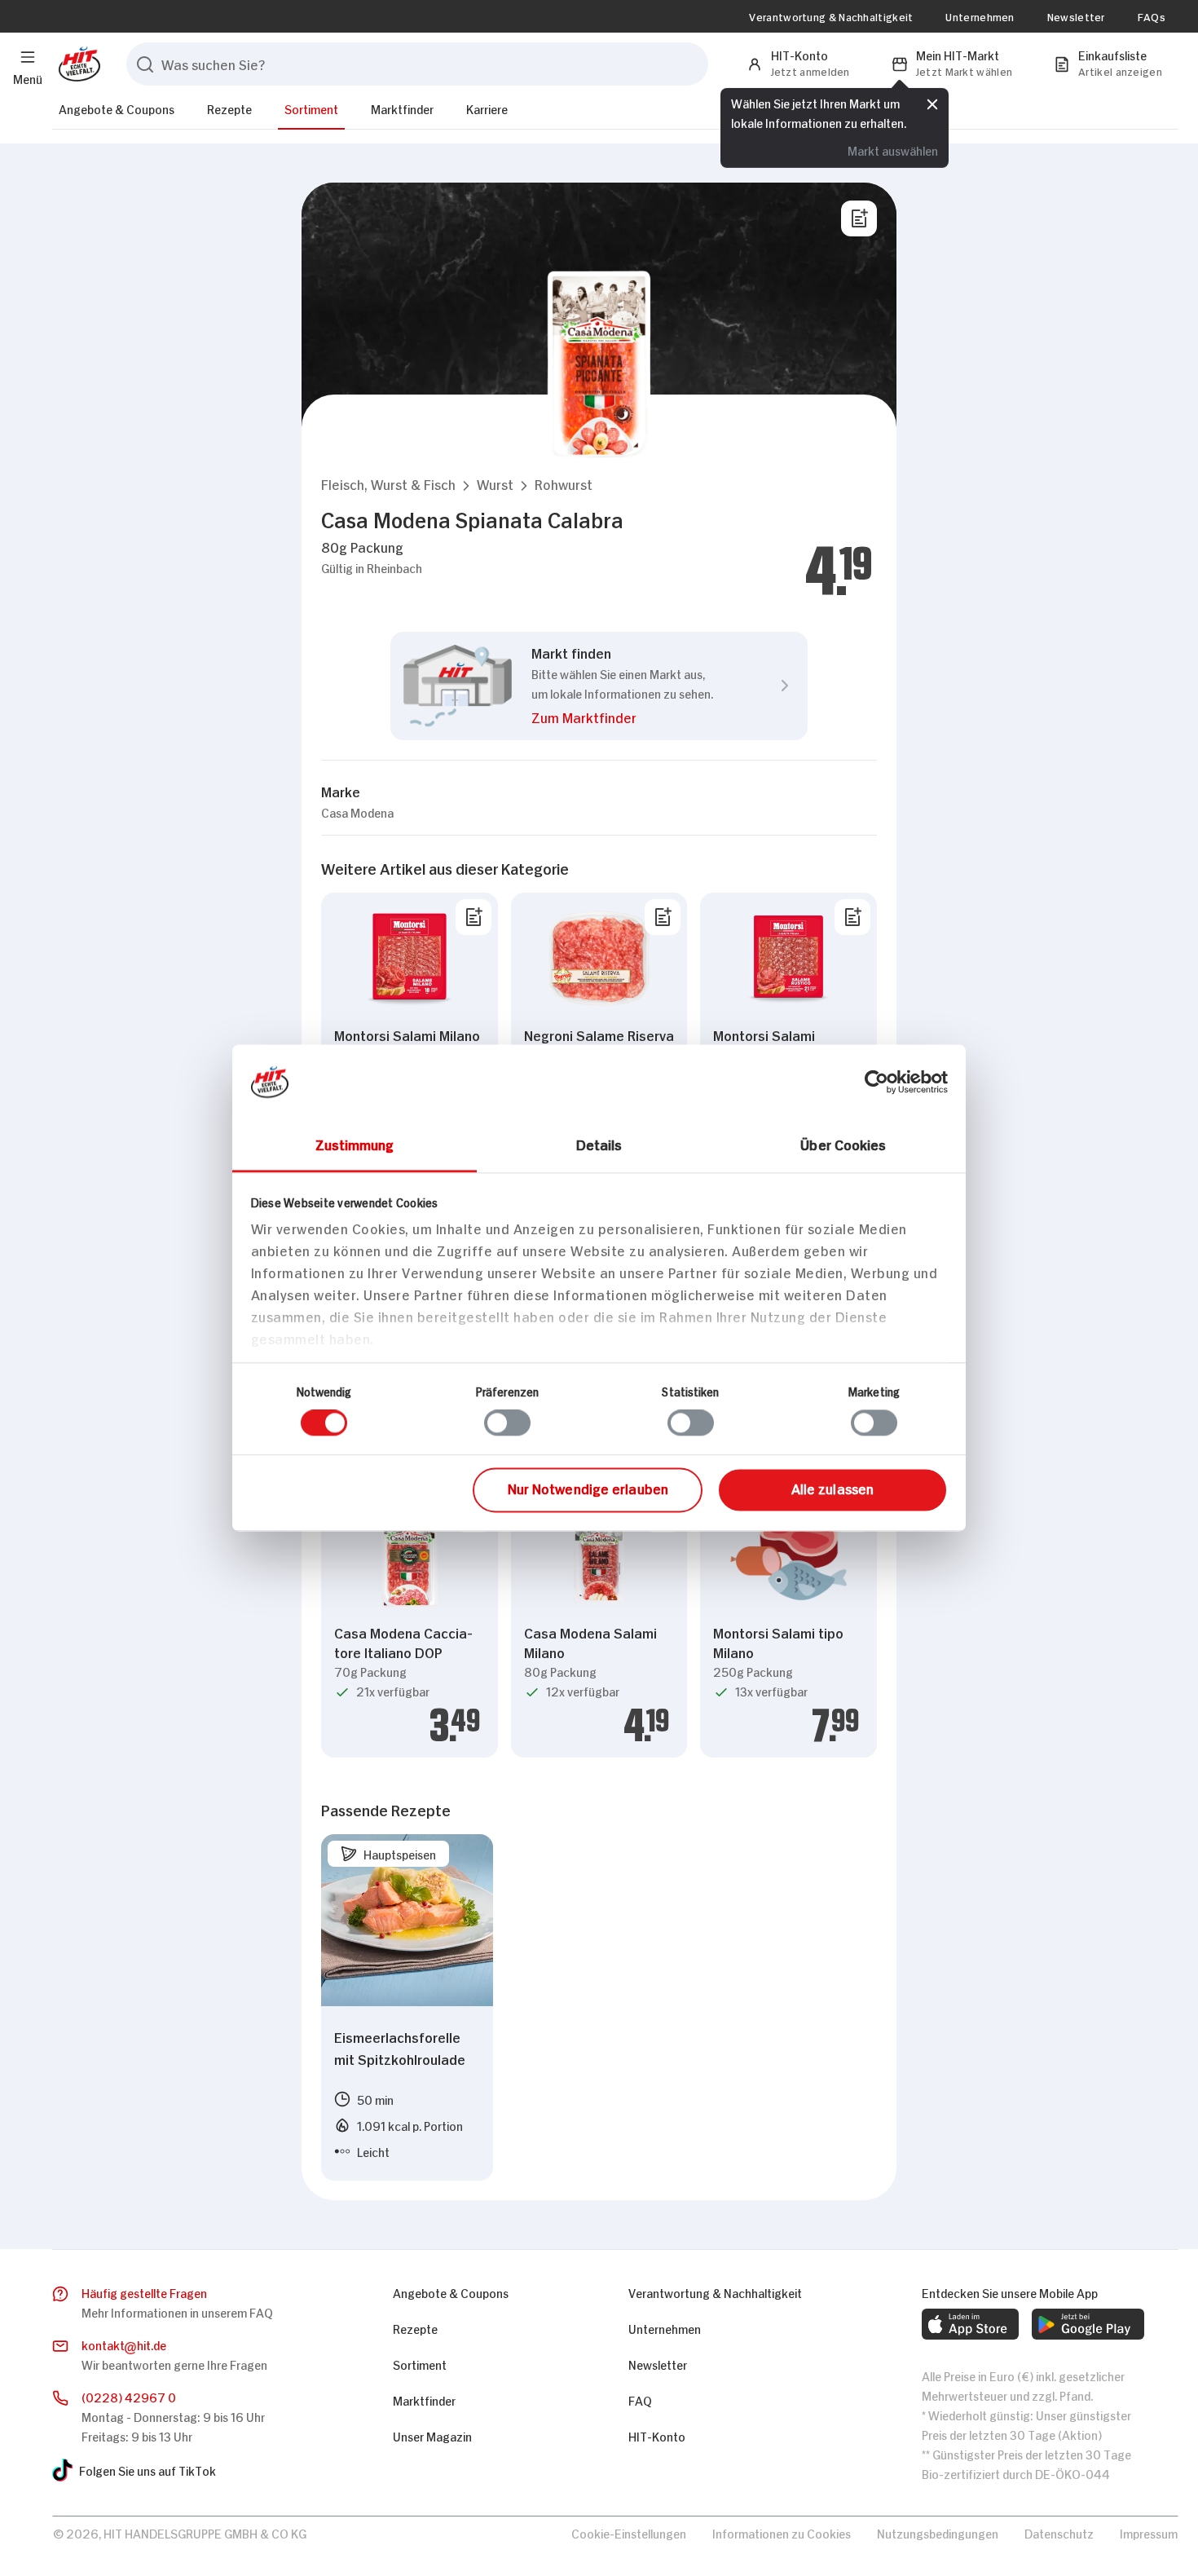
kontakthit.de (124, 2344)
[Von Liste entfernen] (473, 917)
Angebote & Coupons (117, 108)
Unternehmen (980, 16)
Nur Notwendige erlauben (588, 1488)
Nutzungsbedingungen (938, 2532)
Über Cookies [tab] (843, 1144)
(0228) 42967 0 (129, 2396)
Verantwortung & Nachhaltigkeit (831, 16)
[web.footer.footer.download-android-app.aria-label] (1088, 2324)
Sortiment (311, 108)
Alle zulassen (832, 1488)
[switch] (507, 1423)
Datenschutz (1059, 2532)
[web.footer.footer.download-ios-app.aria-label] (970, 2324)
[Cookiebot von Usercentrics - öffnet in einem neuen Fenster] (876, 1082)
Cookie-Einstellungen (629, 2532)
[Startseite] (76, 64)
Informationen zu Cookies (782, 2532)
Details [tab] (599, 1144)
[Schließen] (932, 102)
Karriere (487, 108)
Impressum (1149, 2532)
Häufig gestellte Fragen (144, 2292)
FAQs (1152, 16)
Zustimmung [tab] (355, 1144)
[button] (388, 484)
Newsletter (1076, 16)
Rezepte (229, 108)
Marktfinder (402, 108)
